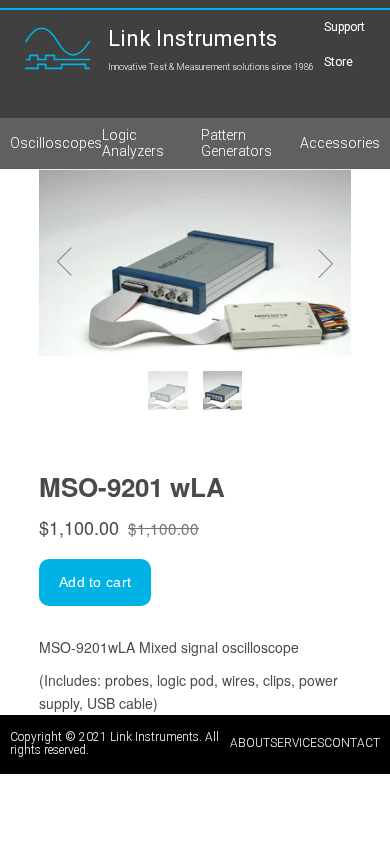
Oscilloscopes (56, 143)
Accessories (340, 143)
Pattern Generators (236, 143)
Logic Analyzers (133, 143)
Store (338, 62)
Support (344, 27)
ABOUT (250, 743)
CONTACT (352, 743)
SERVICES (297, 743)
